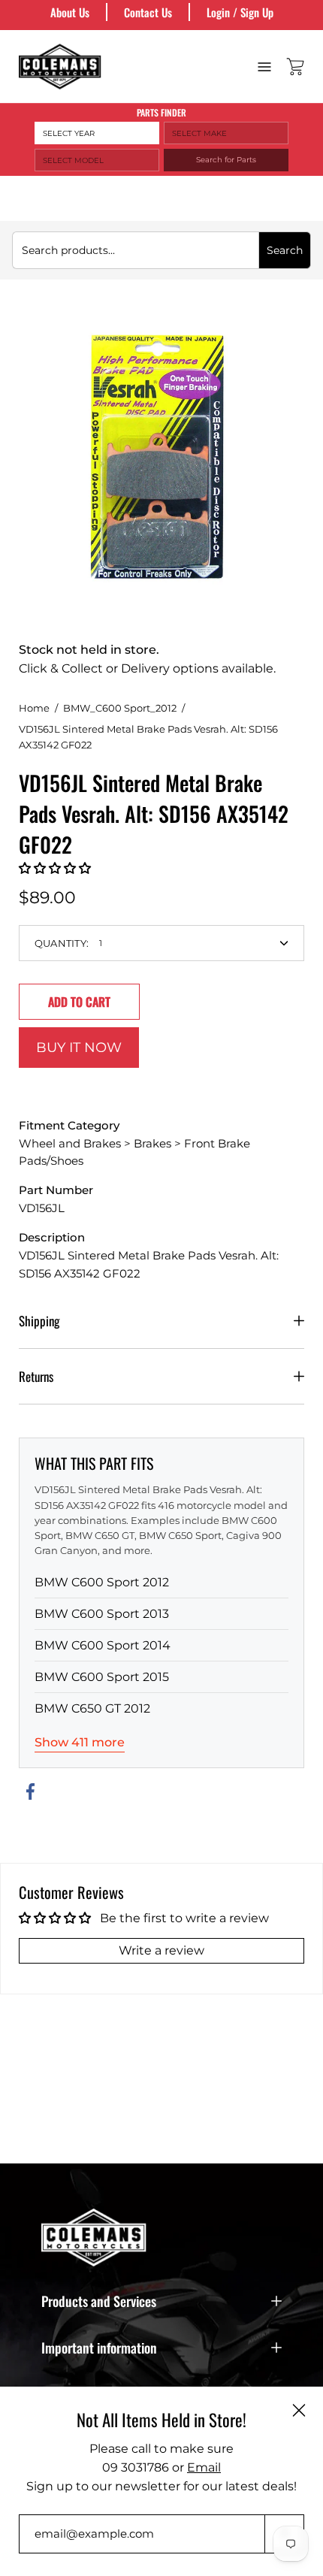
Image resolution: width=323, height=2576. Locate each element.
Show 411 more (80, 1742)
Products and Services (99, 2301)
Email (204, 2467)
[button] (55, 868)
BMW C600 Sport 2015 (102, 1677)
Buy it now (79, 1047)
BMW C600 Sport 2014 (103, 1645)
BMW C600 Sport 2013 (102, 1614)
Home (34, 708)
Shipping (39, 1321)
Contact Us (148, 12)
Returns (36, 1376)
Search (285, 250)
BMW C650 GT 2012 (92, 1708)
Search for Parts (226, 160)
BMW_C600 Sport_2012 (120, 708)
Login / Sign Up (240, 12)
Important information (99, 2348)
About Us (70, 12)
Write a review (161, 1950)
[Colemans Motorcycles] (60, 67)
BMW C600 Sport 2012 (102, 1582)
